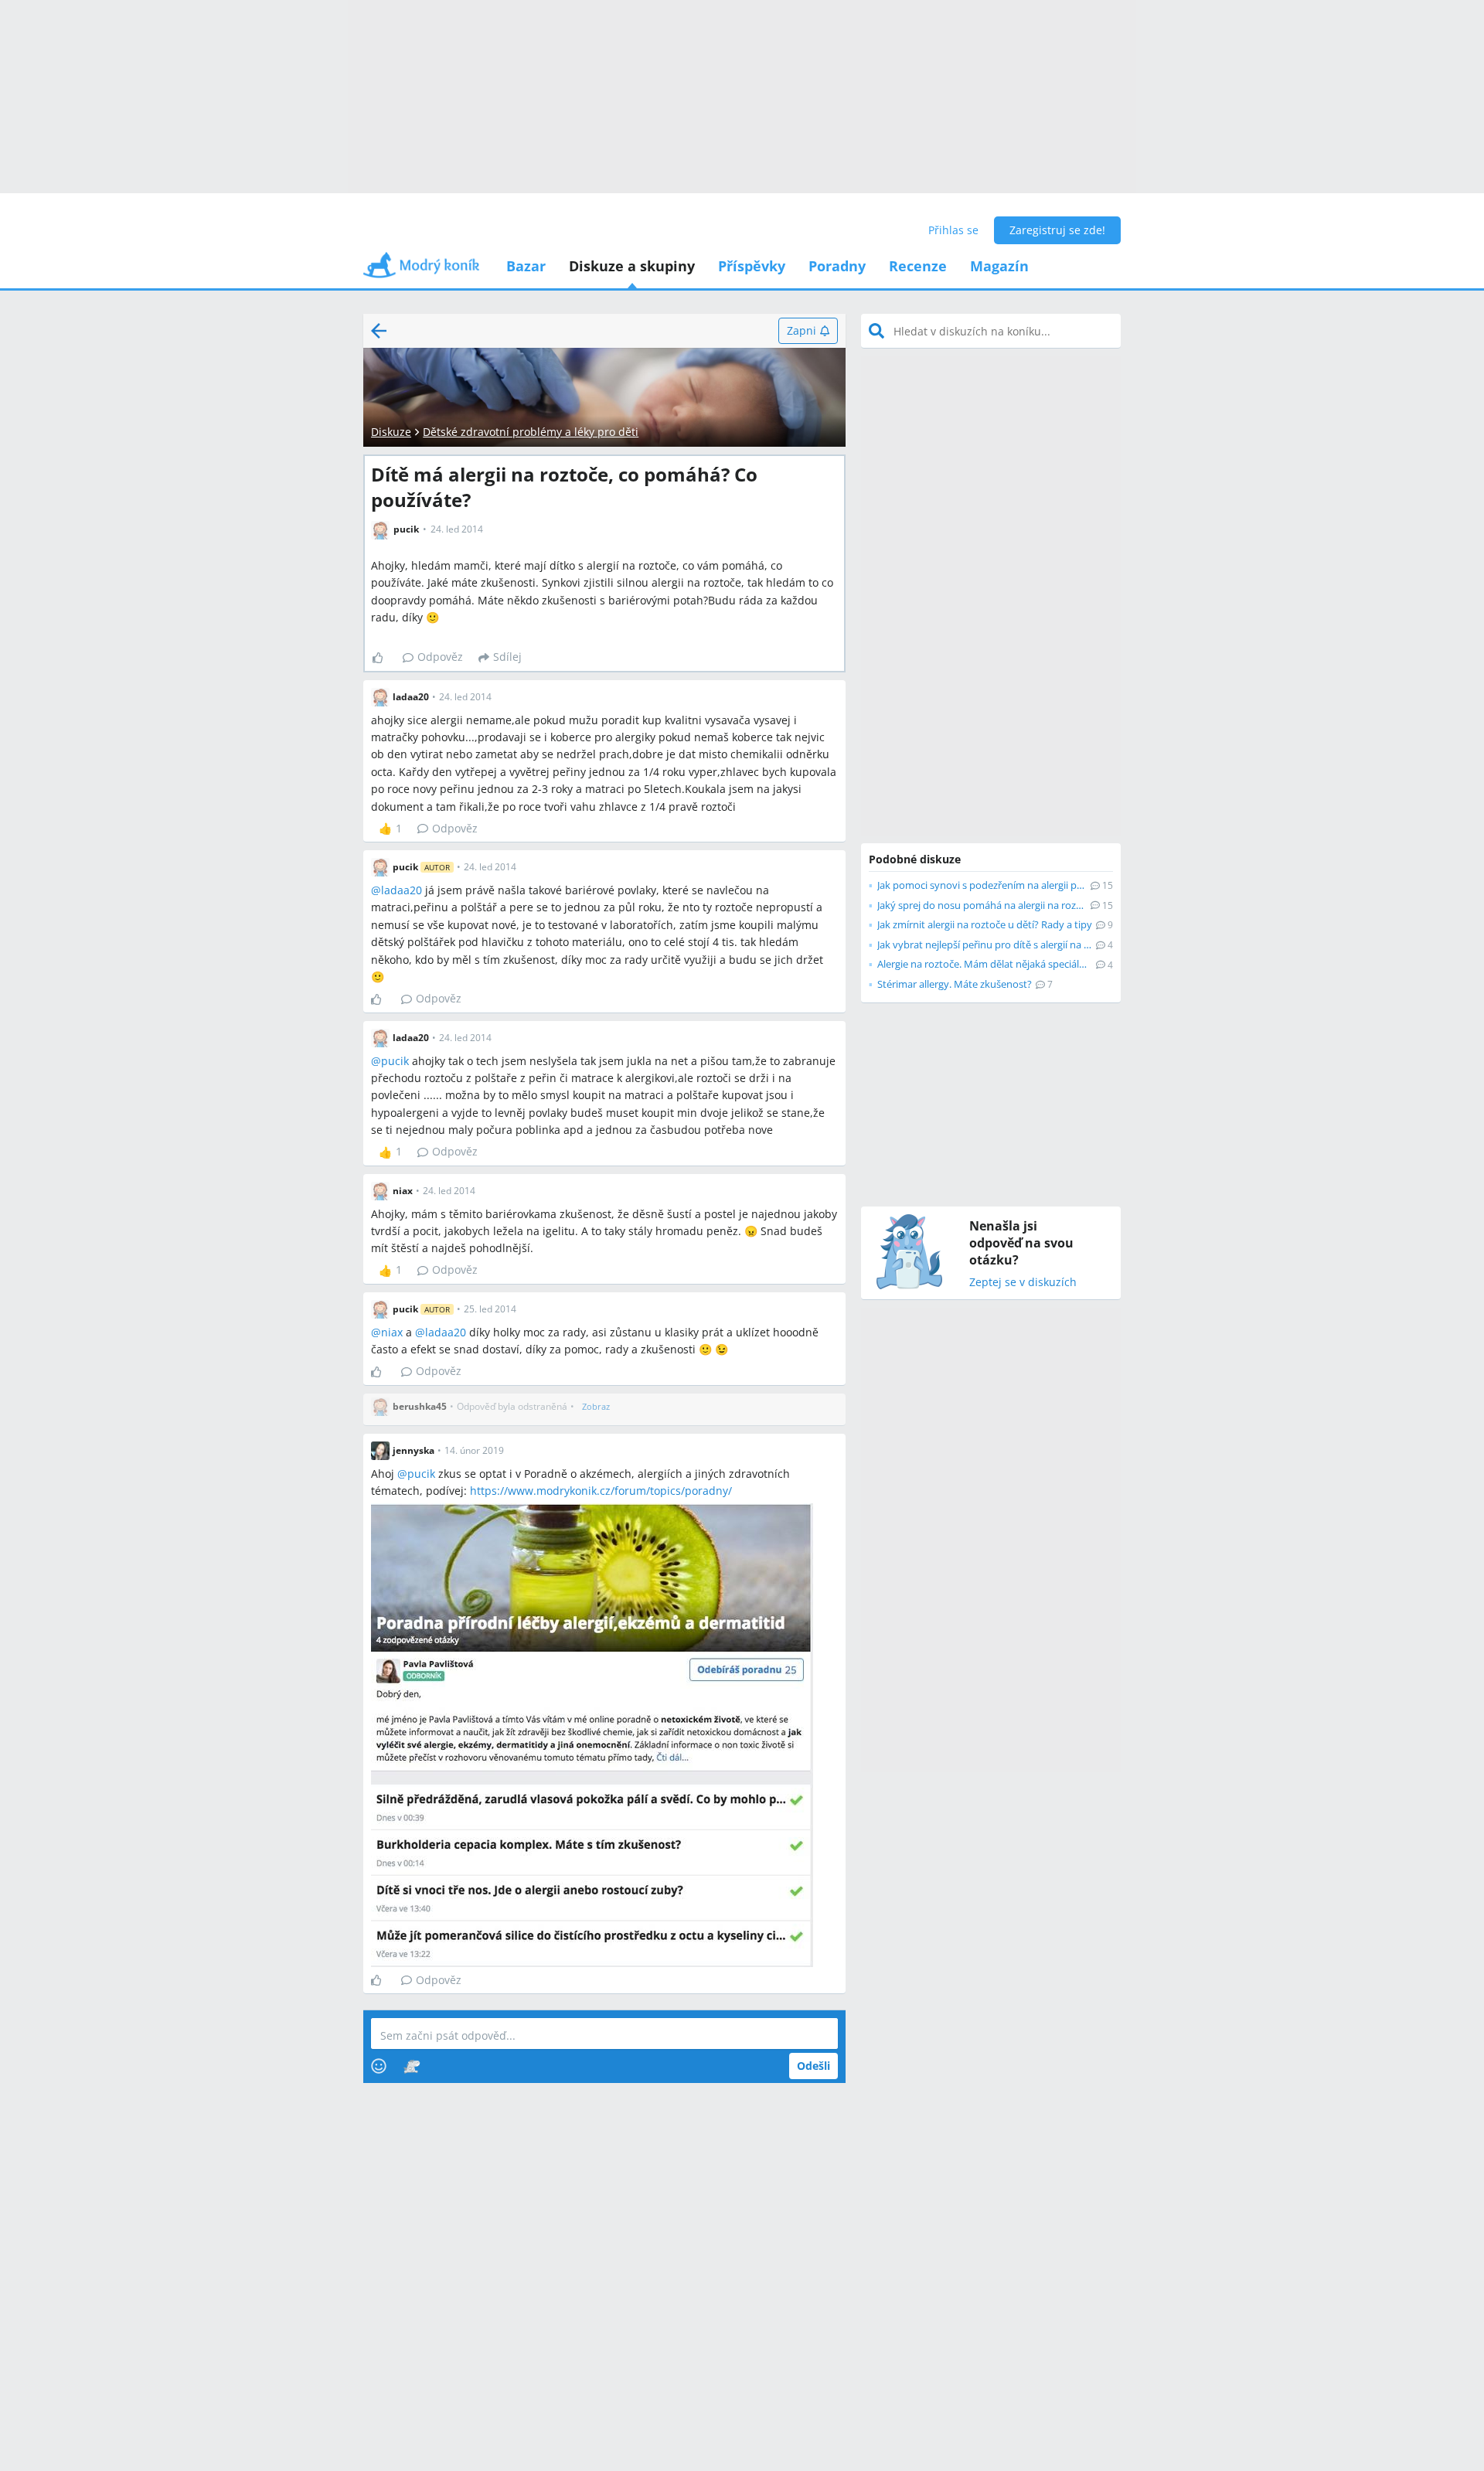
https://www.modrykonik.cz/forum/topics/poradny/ (601, 1491)
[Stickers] (412, 2066)
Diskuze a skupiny (632, 266)
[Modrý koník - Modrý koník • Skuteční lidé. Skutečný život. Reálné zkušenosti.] (421, 270)
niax (392, 1332)
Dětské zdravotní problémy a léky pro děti (531, 432)
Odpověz (440, 657)
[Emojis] (379, 2066)
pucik (395, 1061)
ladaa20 (402, 890)
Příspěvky (752, 266)
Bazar (526, 266)
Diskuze (391, 432)
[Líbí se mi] (384, 658)
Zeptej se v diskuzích (1023, 1283)
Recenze (918, 266)
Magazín (999, 266)
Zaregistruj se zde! (1057, 230)
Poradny (837, 266)
